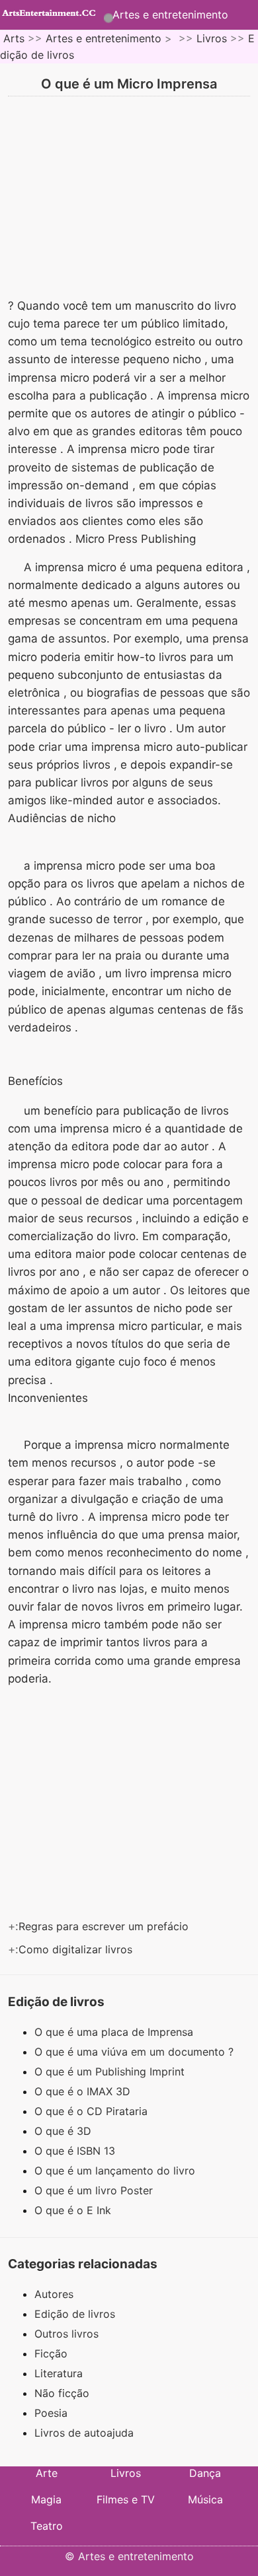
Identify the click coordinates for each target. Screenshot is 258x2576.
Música (205, 2499)
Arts (14, 38)
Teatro (47, 2526)
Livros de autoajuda (84, 2433)
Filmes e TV (126, 2499)
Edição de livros (75, 2314)
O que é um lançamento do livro (116, 2171)
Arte (47, 2473)
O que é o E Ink (74, 2210)
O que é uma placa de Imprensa (115, 2032)
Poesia (51, 2413)
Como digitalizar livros (77, 1949)
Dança (205, 2473)
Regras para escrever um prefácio (105, 1926)
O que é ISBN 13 (76, 2151)
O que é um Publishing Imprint (111, 2071)
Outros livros (66, 2334)
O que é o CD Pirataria (93, 2111)
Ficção (51, 2353)
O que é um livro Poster (95, 2190)
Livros (212, 38)
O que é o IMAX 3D (84, 2091)
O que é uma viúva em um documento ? (136, 2052)
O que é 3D (64, 2131)
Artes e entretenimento (170, 15)
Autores (54, 2294)
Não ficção (62, 2393)
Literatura (59, 2373)
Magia (46, 2499)
